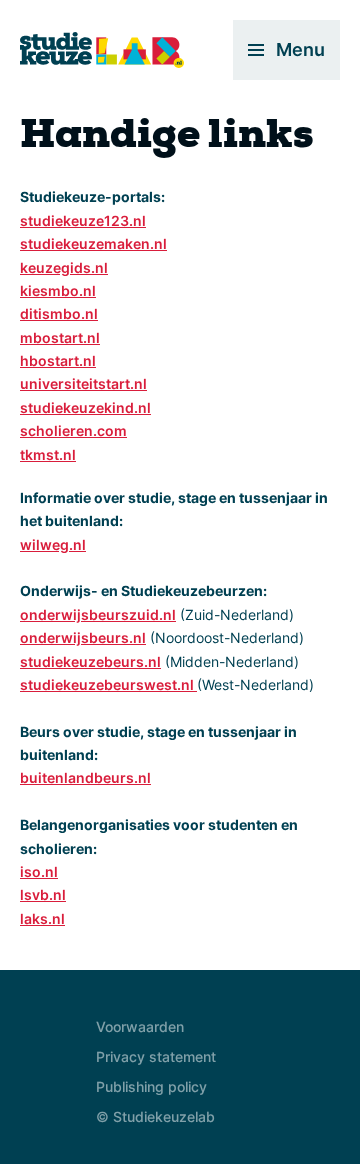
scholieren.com (73, 430)
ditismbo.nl (59, 313)
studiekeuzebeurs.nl (90, 661)
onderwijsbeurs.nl (83, 637)
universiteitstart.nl (83, 383)
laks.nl (42, 918)
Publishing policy (151, 1086)
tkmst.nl (48, 454)
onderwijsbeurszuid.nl (98, 614)
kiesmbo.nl (58, 290)
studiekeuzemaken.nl (93, 243)
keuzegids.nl (64, 267)
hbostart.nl (58, 360)
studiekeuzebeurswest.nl (108, 684)
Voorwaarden (140, 1026)
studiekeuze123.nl (83, 220)
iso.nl (39, 871)
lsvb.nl (43, 894)
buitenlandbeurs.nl (85, 777)
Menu (300, 49)
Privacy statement (156, 1056)
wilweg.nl (53, 544)
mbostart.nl (60, 337)
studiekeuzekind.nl (85, 407)
